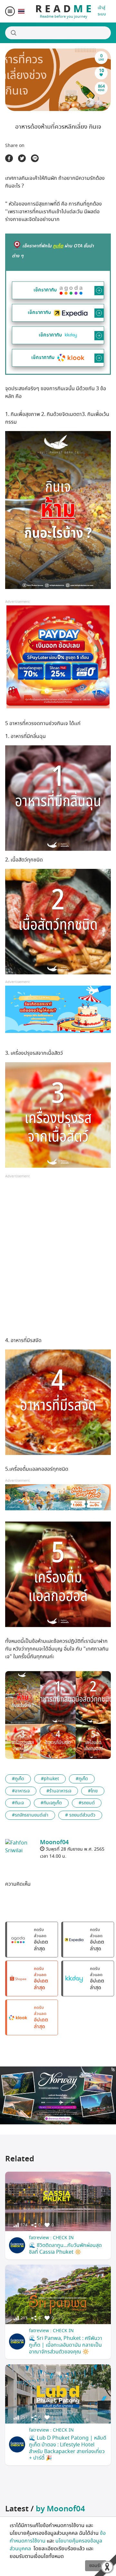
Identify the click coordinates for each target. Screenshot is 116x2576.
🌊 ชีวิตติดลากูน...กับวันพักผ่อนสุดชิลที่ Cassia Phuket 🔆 (65, 2249)
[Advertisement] (58, 1258)
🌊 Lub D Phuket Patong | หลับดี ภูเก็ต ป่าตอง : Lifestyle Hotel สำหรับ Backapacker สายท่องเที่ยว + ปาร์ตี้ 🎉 (68, 2448)
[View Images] (23, 1697)
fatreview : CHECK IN (51, 2238)
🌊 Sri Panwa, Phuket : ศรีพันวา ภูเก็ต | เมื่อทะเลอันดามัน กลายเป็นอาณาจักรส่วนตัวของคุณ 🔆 (66, 2345)
